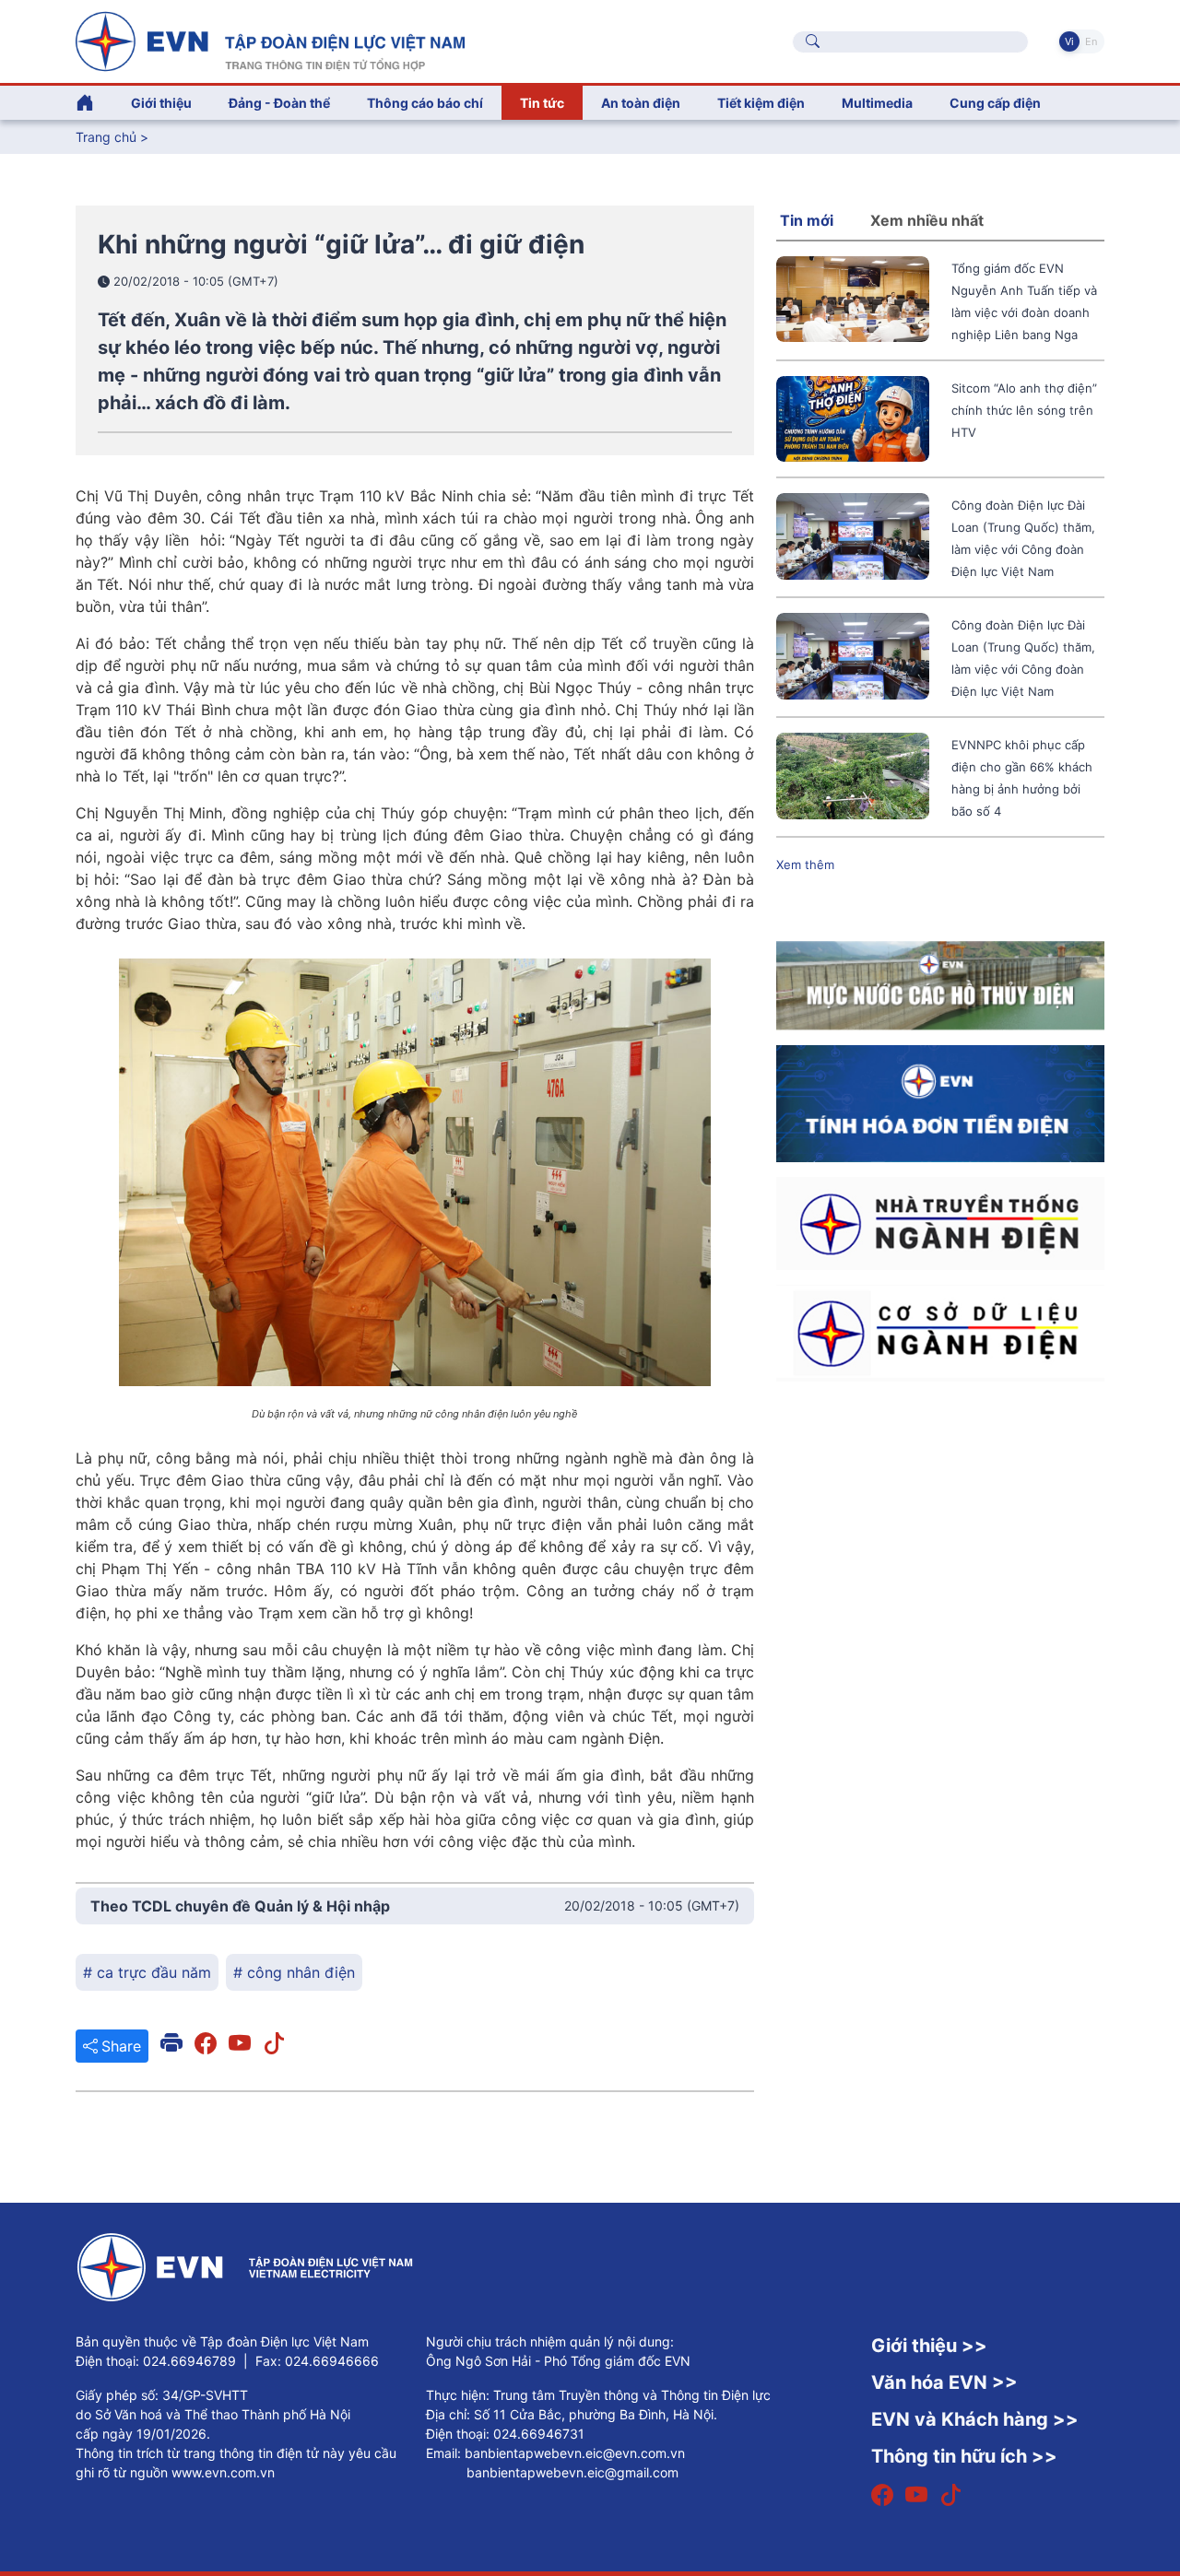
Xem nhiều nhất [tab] (927, 220)
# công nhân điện (294, 1972)
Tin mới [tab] (807, 220)
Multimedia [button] (877, 103)
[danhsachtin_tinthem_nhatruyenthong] (940, 1222)
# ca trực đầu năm (147, 1972)
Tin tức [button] (542, 103)
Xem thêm (805, 865)
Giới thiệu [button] (161, 103)
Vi (1069, 41)
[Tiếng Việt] (270, 40)
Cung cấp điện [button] (995, 103)
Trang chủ (106, 137)
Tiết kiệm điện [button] (761, 103)
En (1091, 41)
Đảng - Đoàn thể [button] (279, 103)
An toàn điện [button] (641, 103)
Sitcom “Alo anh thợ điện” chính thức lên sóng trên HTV (1024, 410)
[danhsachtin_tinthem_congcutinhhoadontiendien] (940, 1102)
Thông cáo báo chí (425, 103)
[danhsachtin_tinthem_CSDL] (940, 1332)
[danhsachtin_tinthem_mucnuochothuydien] (940, 984)
